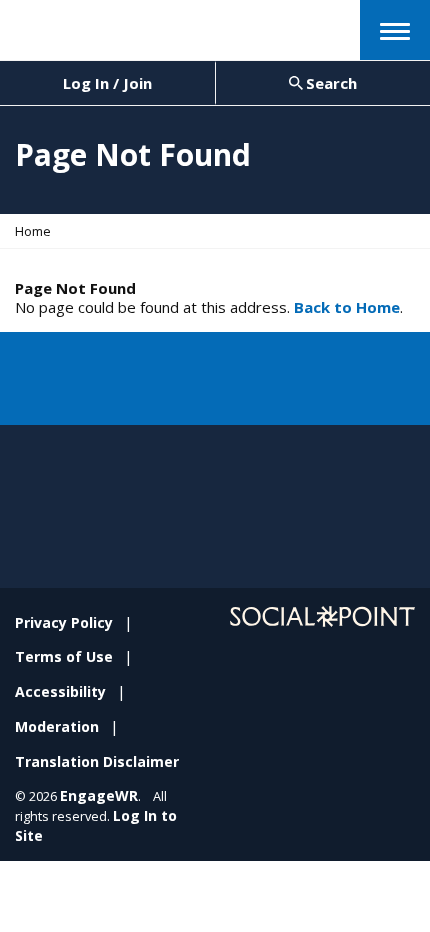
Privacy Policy (64, 622)
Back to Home (347, 307)
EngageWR (99, 795)
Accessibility (60, 691)
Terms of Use (64, 656)
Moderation (57, 726)
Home (33, 231)
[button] (395, 30)
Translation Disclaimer (97, 761)
